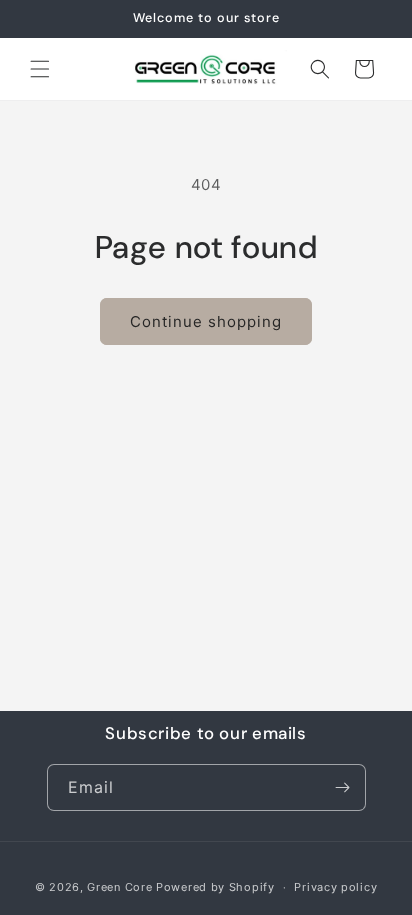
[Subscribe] (343, 787)
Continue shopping (206, 321)
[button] (40, 69)
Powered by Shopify (215, 887)
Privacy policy (335, 887)
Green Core (119, 887)
